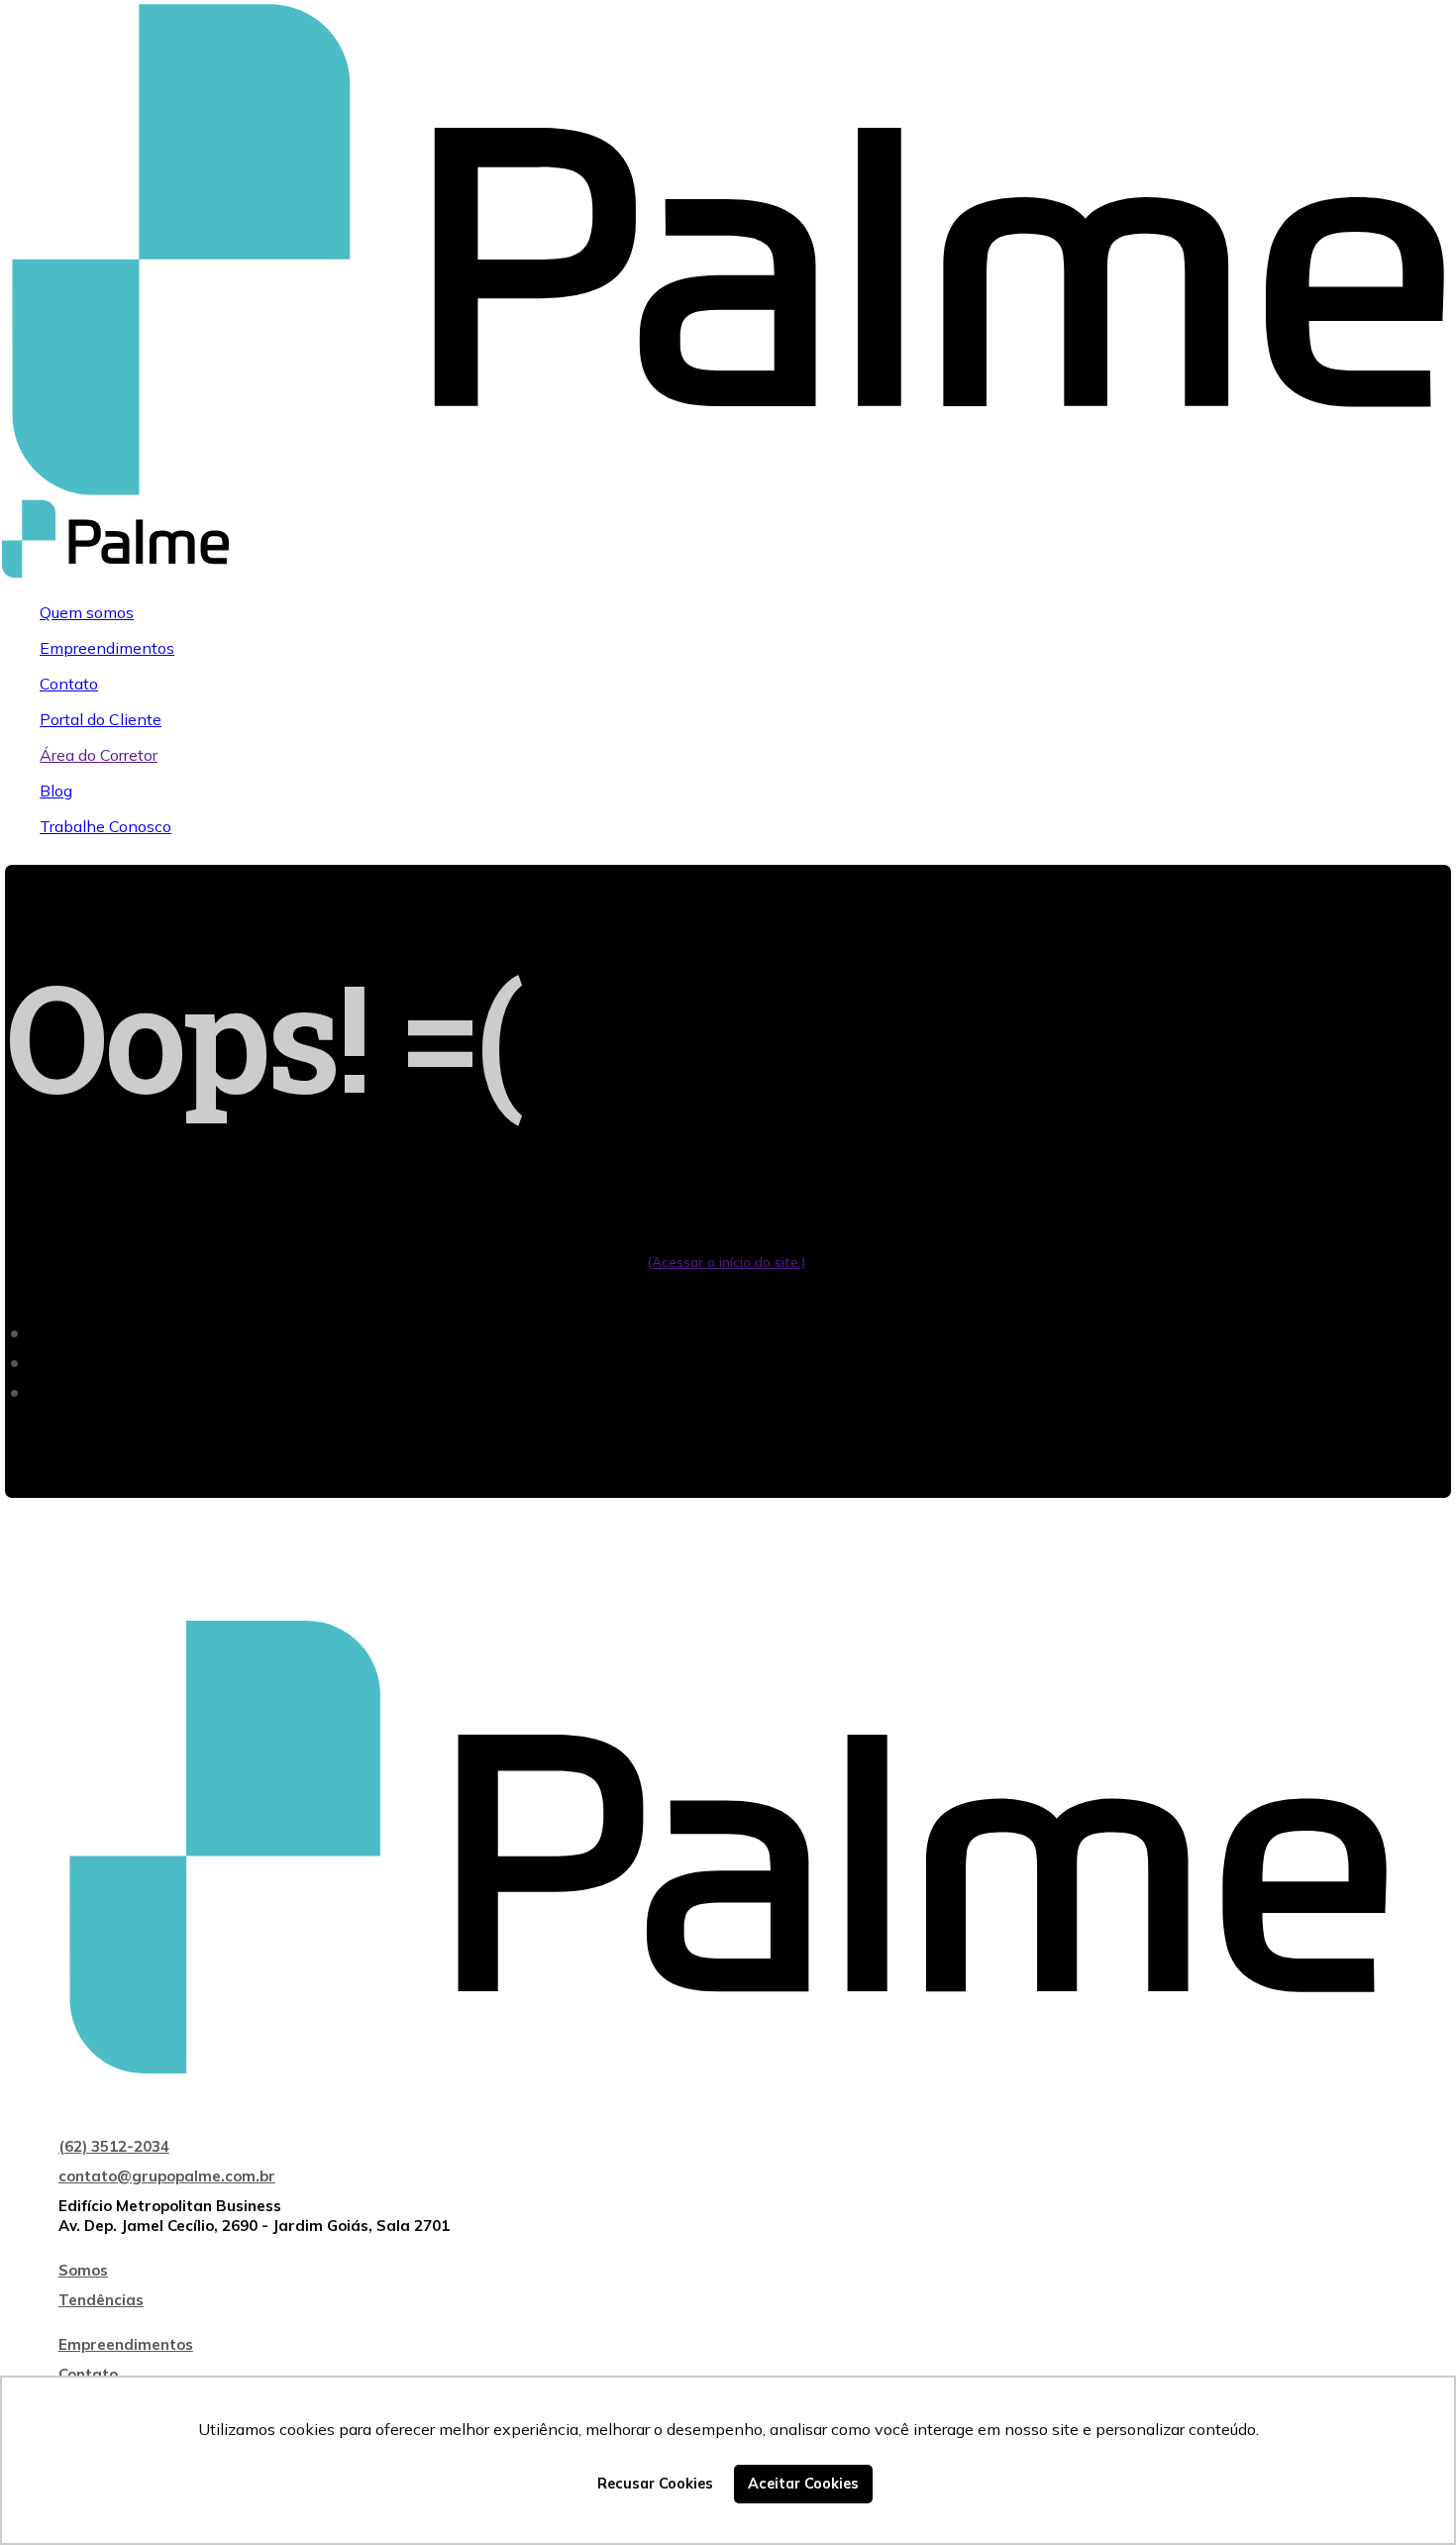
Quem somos (87, 612)
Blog (56, 791)
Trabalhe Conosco (105, 826)
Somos (83, 2270)
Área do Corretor (99, 755)
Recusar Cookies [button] (655, 2484)
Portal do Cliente (101, 719)
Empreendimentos (107, 648)
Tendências (101, 2300)
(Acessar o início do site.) (726, 1262)
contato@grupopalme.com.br (167, 2176)
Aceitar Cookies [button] (803, 2484)
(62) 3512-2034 (114, 2146)
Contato (69, 684)
